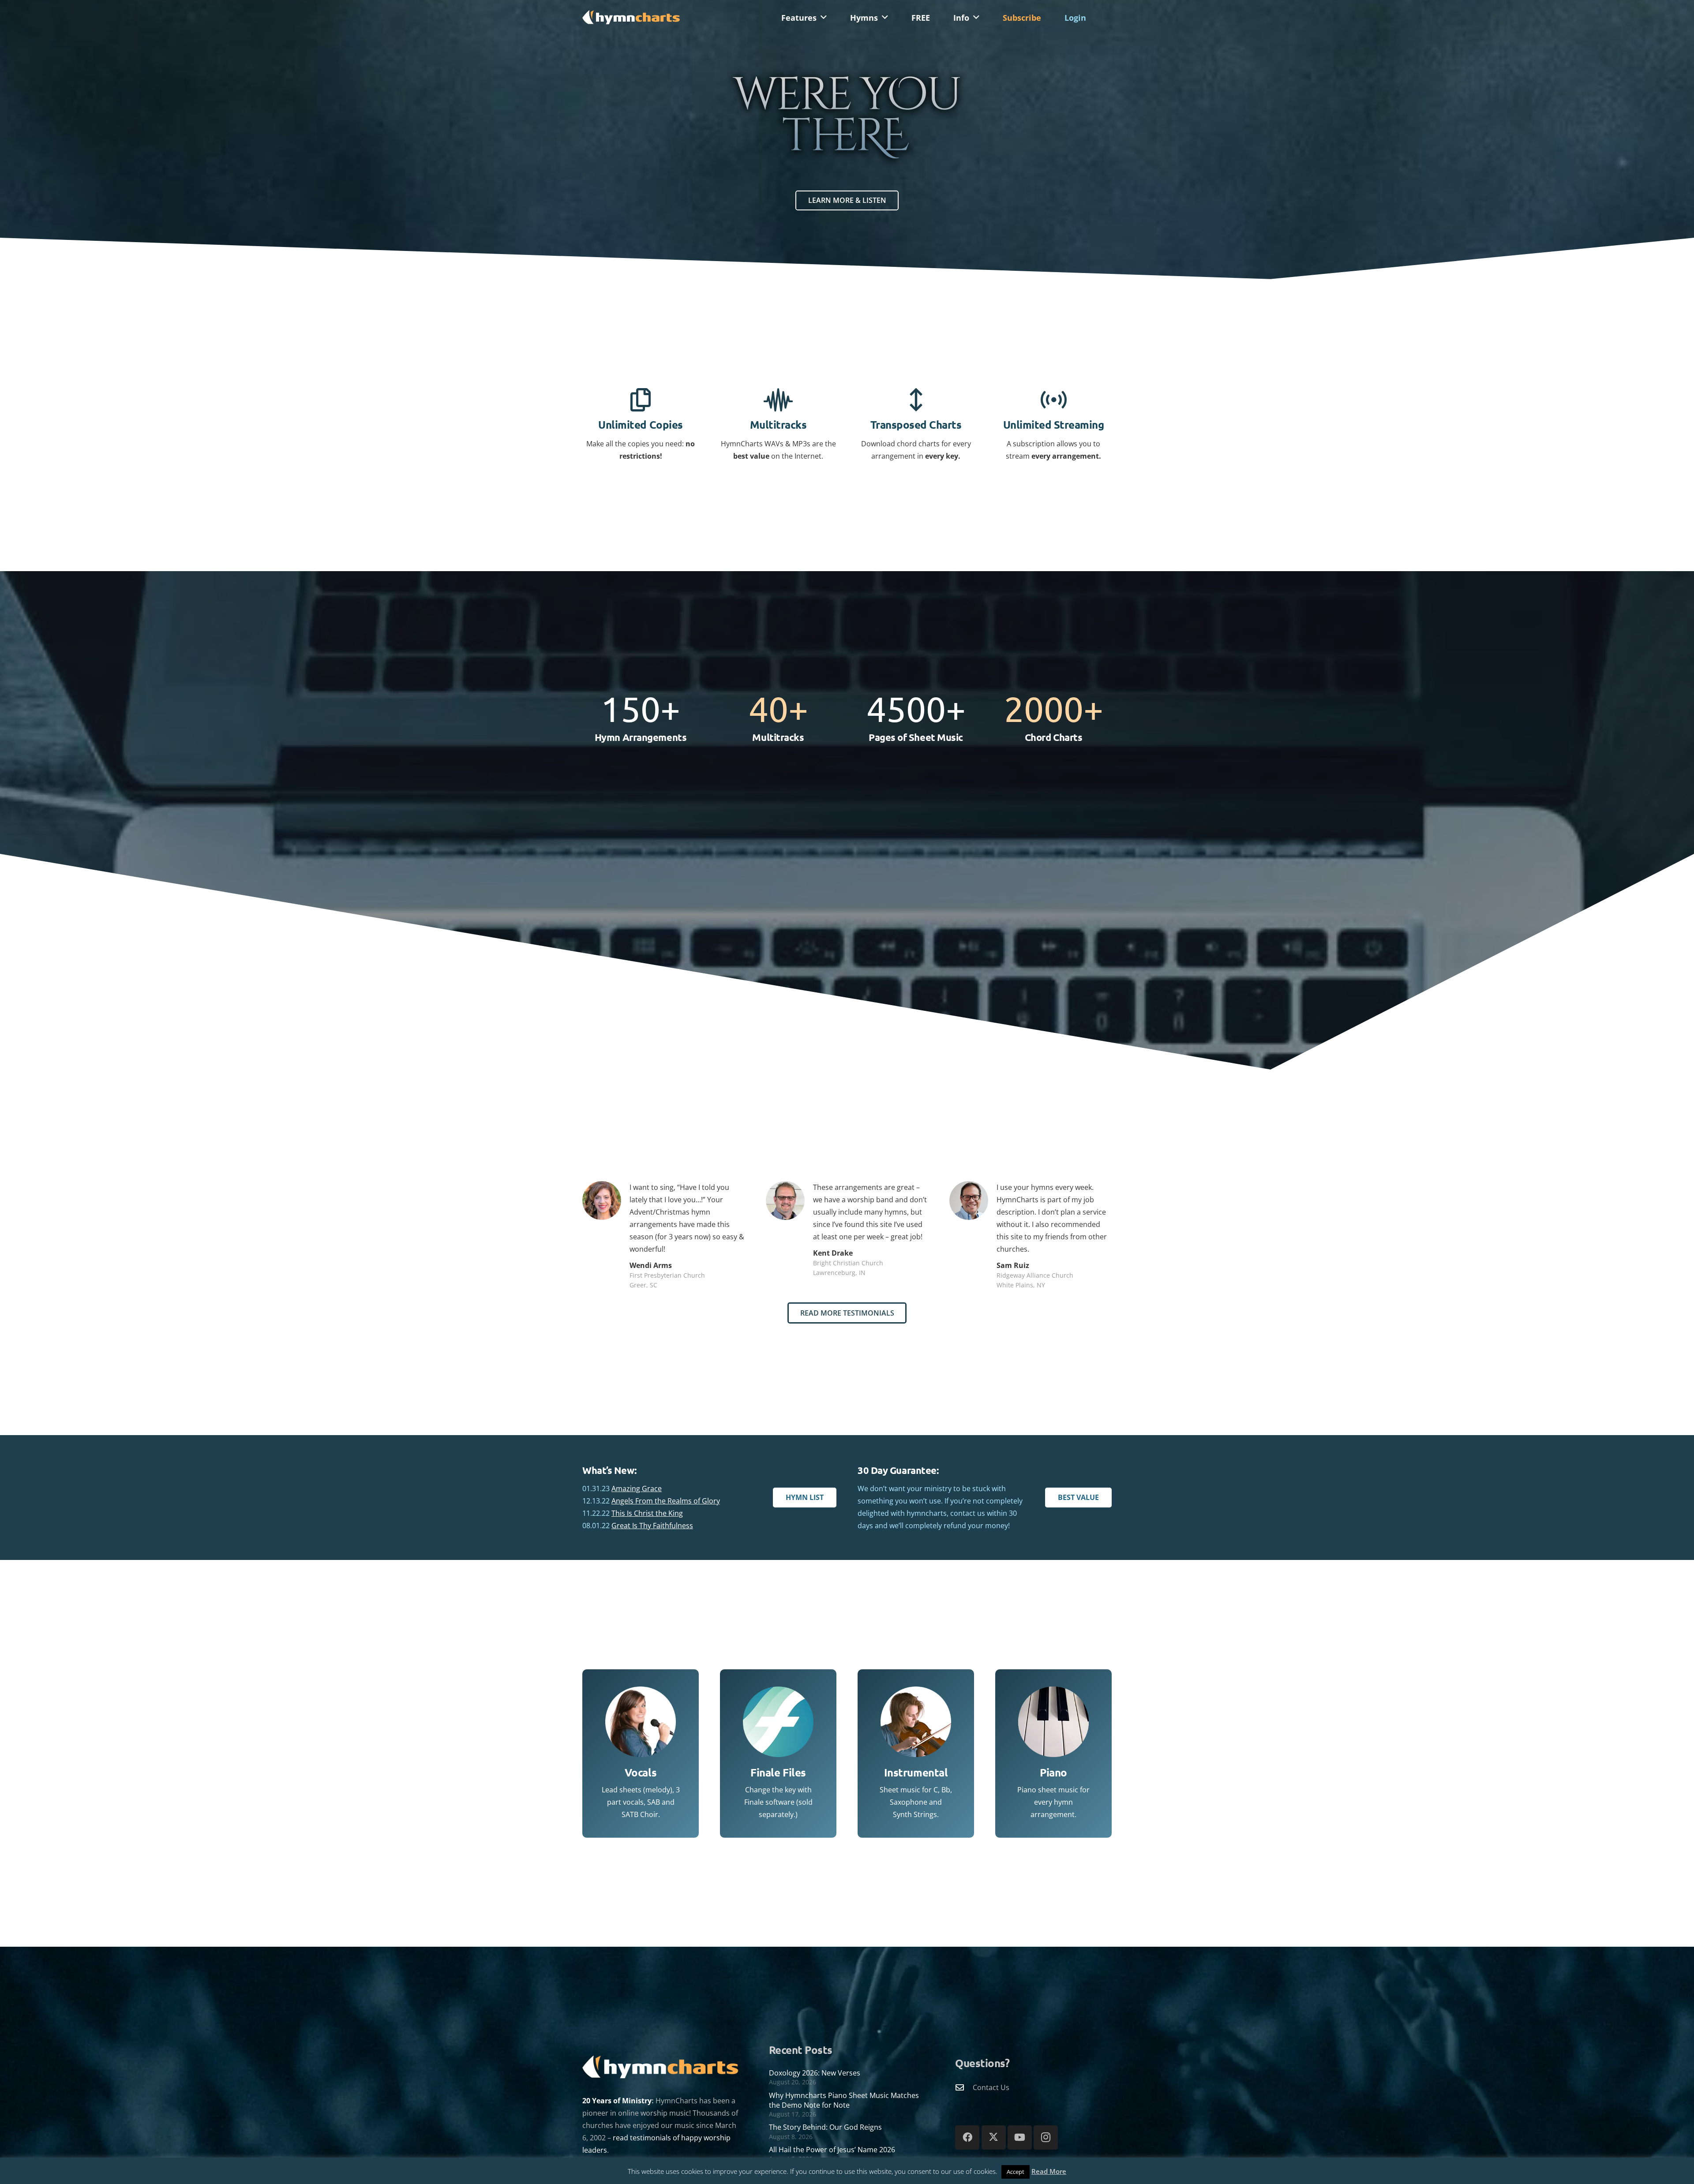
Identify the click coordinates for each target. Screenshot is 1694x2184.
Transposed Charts (916, 424)
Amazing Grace (637, 1488)
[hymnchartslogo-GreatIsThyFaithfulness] (631, 17)
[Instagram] (1046, 2137)
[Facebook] (967, 2137)
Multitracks (778, 424)
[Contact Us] (964, 2087)
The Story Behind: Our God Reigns (825, 2127)
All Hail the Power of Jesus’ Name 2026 (832, 2150)
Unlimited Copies (640, 424)
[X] (994, 2137)
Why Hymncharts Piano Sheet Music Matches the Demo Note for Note (844, 2100)
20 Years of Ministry (617, 2101)
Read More (1049, 2171)
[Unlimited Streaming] (1054, 400)
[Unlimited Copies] (641, 400)
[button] (824, 18)
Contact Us (991, 2087)
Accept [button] (1016, 2172)
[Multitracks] (778, 400)
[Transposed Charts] (916, 400)
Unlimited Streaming (1054, 424)
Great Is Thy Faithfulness (652, 1526)
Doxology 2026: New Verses (815, 2073)
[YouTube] (1020, 2137)
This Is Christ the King (647, 1513)
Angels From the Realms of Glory (666, 1501)
